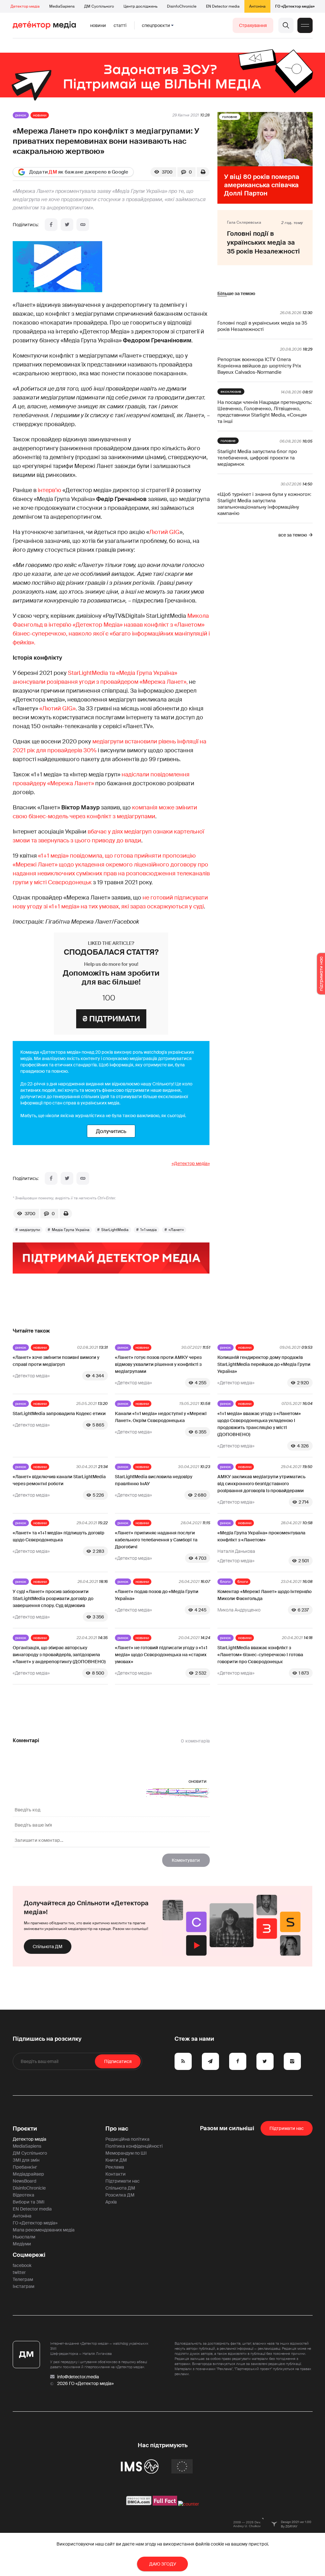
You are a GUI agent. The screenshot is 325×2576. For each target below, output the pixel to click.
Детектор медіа (25, 6)
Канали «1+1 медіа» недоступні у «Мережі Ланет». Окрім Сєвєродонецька (161, 1417)
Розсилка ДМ (120, 2195)
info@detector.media (78, 2377)
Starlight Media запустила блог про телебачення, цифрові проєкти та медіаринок (257, 458)
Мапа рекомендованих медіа (44, 2230)
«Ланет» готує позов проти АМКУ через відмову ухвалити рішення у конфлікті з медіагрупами (158, 1364)
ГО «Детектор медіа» (295, 6)
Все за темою (293, 535)
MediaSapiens (62, 6)
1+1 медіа (149, 1230)
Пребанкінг (25, 2167)
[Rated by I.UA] (189, 2504)
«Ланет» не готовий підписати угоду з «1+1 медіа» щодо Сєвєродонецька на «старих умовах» (161, 1655)
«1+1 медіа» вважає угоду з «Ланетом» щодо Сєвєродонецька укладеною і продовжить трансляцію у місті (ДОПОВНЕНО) (259, 1424)
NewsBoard (24, 2181)
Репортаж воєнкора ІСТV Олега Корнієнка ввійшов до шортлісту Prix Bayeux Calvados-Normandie (259, 366)
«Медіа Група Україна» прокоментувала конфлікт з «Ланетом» (261, 1536)
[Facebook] (51, 225)
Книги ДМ (116, 2160)
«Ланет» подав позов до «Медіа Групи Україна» (157, 1595)
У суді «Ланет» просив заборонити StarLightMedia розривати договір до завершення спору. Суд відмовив (53, 1598)
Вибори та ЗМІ (29, 2202)
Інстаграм (23, 2286)
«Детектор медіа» (191, 1163)
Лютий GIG (164, 532)
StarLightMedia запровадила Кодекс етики (59, 1413)
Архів (111, 2202)
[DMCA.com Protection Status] (139, 2504)
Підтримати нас (123, 2181)
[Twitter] (67, 225)
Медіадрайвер (28, 2174)
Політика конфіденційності (134, 2146)
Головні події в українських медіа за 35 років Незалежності (262, 326)
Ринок (21, 115)
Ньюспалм (24, 2237)
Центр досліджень (140, 6)
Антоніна (257, 6)
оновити (198, 1781)
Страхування (253, 25)
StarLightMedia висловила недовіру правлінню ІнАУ (154, 1480)
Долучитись (111, 1131)
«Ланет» (176, 1230)
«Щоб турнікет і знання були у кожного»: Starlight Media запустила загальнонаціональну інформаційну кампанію (264, 504)
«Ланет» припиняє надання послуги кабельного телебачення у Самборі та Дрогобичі (156, 1540)
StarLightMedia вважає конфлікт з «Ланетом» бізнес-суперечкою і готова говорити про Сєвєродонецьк (260, 1655)
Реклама (115, 2167)
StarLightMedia (115, 1230)
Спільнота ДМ (48, 1947)
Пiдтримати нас (287, 2128)
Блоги (225, 1582)
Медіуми (22, 2244)
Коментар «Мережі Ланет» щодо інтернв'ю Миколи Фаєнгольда (265, 1595)
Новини (98, 25)
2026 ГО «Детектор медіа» (85, 2383)
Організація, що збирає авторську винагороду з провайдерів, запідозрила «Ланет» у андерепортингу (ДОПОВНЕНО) (59, 1655)
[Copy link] (83, 225)
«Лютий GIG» (57, 708)
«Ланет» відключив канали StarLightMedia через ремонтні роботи (59, 1480)
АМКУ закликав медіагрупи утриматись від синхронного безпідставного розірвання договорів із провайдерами (262, 1484)
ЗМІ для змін (26, 2160)
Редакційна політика (127, 2139)
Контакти (116, 2174)
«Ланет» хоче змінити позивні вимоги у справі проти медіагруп (56, 1361)
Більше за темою (236, 293)
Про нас (117, 2129)
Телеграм (23, 2279)
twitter (19, 2272)
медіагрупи (30, 1230)
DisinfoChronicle (182, 6)
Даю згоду (163, 2564)
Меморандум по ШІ (126, 2153)
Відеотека (23, 2195)
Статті (120, 25)
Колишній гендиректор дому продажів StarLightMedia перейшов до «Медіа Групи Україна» (264, 1364)
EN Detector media (223, 6)
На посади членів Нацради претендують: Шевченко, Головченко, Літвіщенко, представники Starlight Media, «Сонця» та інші (265, 412)
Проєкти (25, 2129)
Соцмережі (29, 2255)
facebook (22, 2265)
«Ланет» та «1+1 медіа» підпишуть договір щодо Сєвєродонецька (59, 1536)
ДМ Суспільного (99, 6)
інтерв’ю (50, 490)
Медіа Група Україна (71, 1230)
